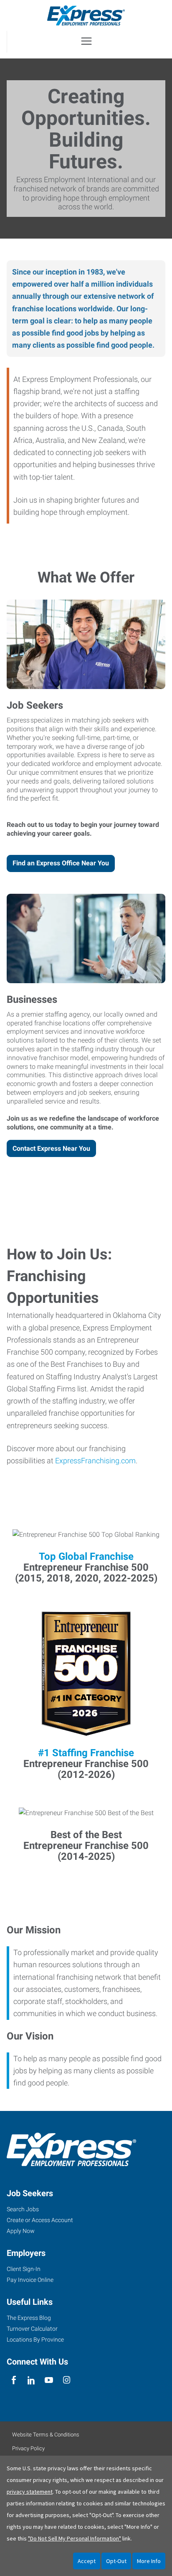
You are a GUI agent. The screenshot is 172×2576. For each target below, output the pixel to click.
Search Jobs (23, 2209)
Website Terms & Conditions (46, 2435)
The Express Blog (29, 2318)
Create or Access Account (40, 2220)
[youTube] (49, 2381)
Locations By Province (35, 2340)
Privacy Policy (28, 2448)
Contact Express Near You (51, 1148)
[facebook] (14, 2381)
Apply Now (21, 2231)
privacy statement (30, 2492)
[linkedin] (31, 2381)
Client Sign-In (24, 2269)
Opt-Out (116, 2561)
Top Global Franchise (86, 1556)
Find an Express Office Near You (61, 863)
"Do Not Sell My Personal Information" (75, 2538)
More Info (149, 2561)
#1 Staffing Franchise (86, 1753)
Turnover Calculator (32, 2329)
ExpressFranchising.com (95, 1461)
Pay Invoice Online (30, 2280)
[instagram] (67, 2381)
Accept (87, 2561)
